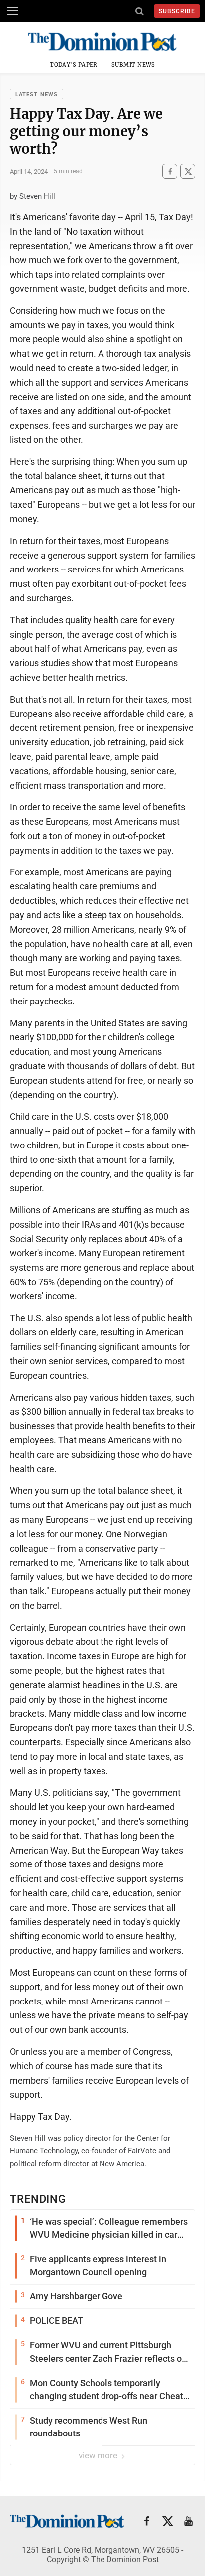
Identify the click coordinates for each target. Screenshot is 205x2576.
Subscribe (177, 11)
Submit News (133, 65)
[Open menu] (12, 11)
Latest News (37, 94)
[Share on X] (188, 172)
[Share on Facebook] (170, 172)
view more (99, 2455)
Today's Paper (74, 65)
